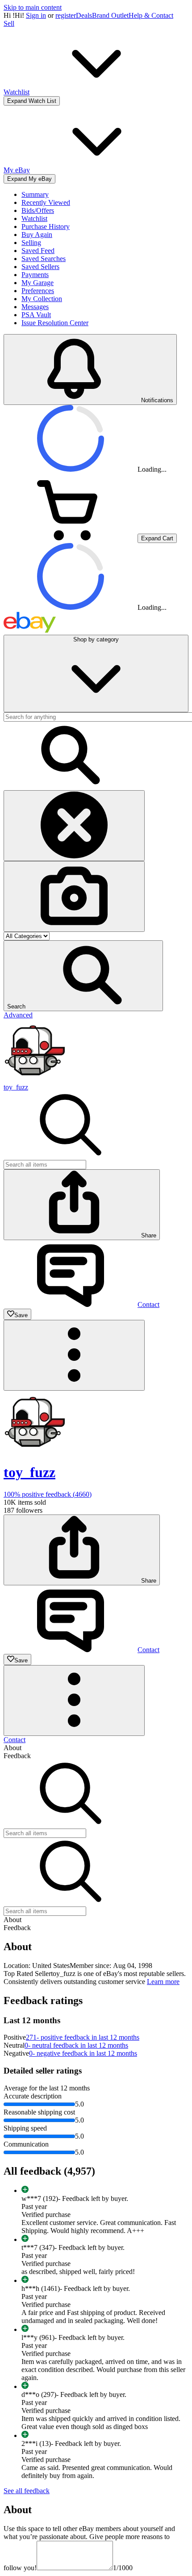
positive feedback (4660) (48, 1494)
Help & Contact (151, 15)
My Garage (38, 283)
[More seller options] (74, 1355)
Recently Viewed (46, 202)
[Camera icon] (74, 896)
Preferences (38, 291)
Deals (84, 15)
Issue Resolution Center (55, 323)
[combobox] (45, 1165)
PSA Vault (36, 315)
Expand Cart (157, 538)
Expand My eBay (29, 179)
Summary (35, 194)
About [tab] (13, 1748)
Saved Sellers (40, 267)
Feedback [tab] (17, 1756)
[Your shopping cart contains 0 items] (71, 538)
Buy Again (37, 235)
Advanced (18, 1015)
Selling (31, 243)
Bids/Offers (38, 210)
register (66, 15)
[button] (83, 976)
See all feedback (27, 2491)
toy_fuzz (16, 1087)
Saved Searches (44, 259)
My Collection (42, 299)
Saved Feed (38, 251)
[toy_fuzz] (35, 1079)
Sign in (36, 15)
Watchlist (34, 218)
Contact (15, 1740)
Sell (9, 23)
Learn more (163, 1982)
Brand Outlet (110, 15)
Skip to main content (33, 7)
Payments (35, 275)
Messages (35, 307)
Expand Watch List (32, 101)
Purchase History (46, 227)
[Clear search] (74, 826)
